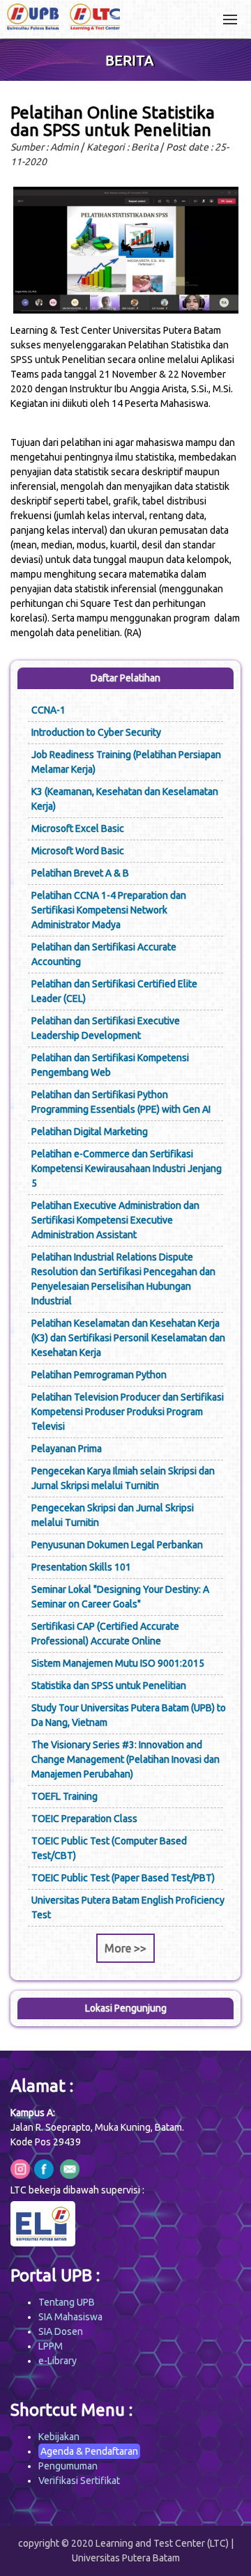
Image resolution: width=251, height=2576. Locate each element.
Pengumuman (68, 2466)
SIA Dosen (61, 2331)
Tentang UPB (67, 2302)
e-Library (58, 2361)
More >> (125, 1948)
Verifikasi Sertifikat (79, 2481)
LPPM (51, 2346)
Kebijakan (59, 2437)
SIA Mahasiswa (70, 2317)
